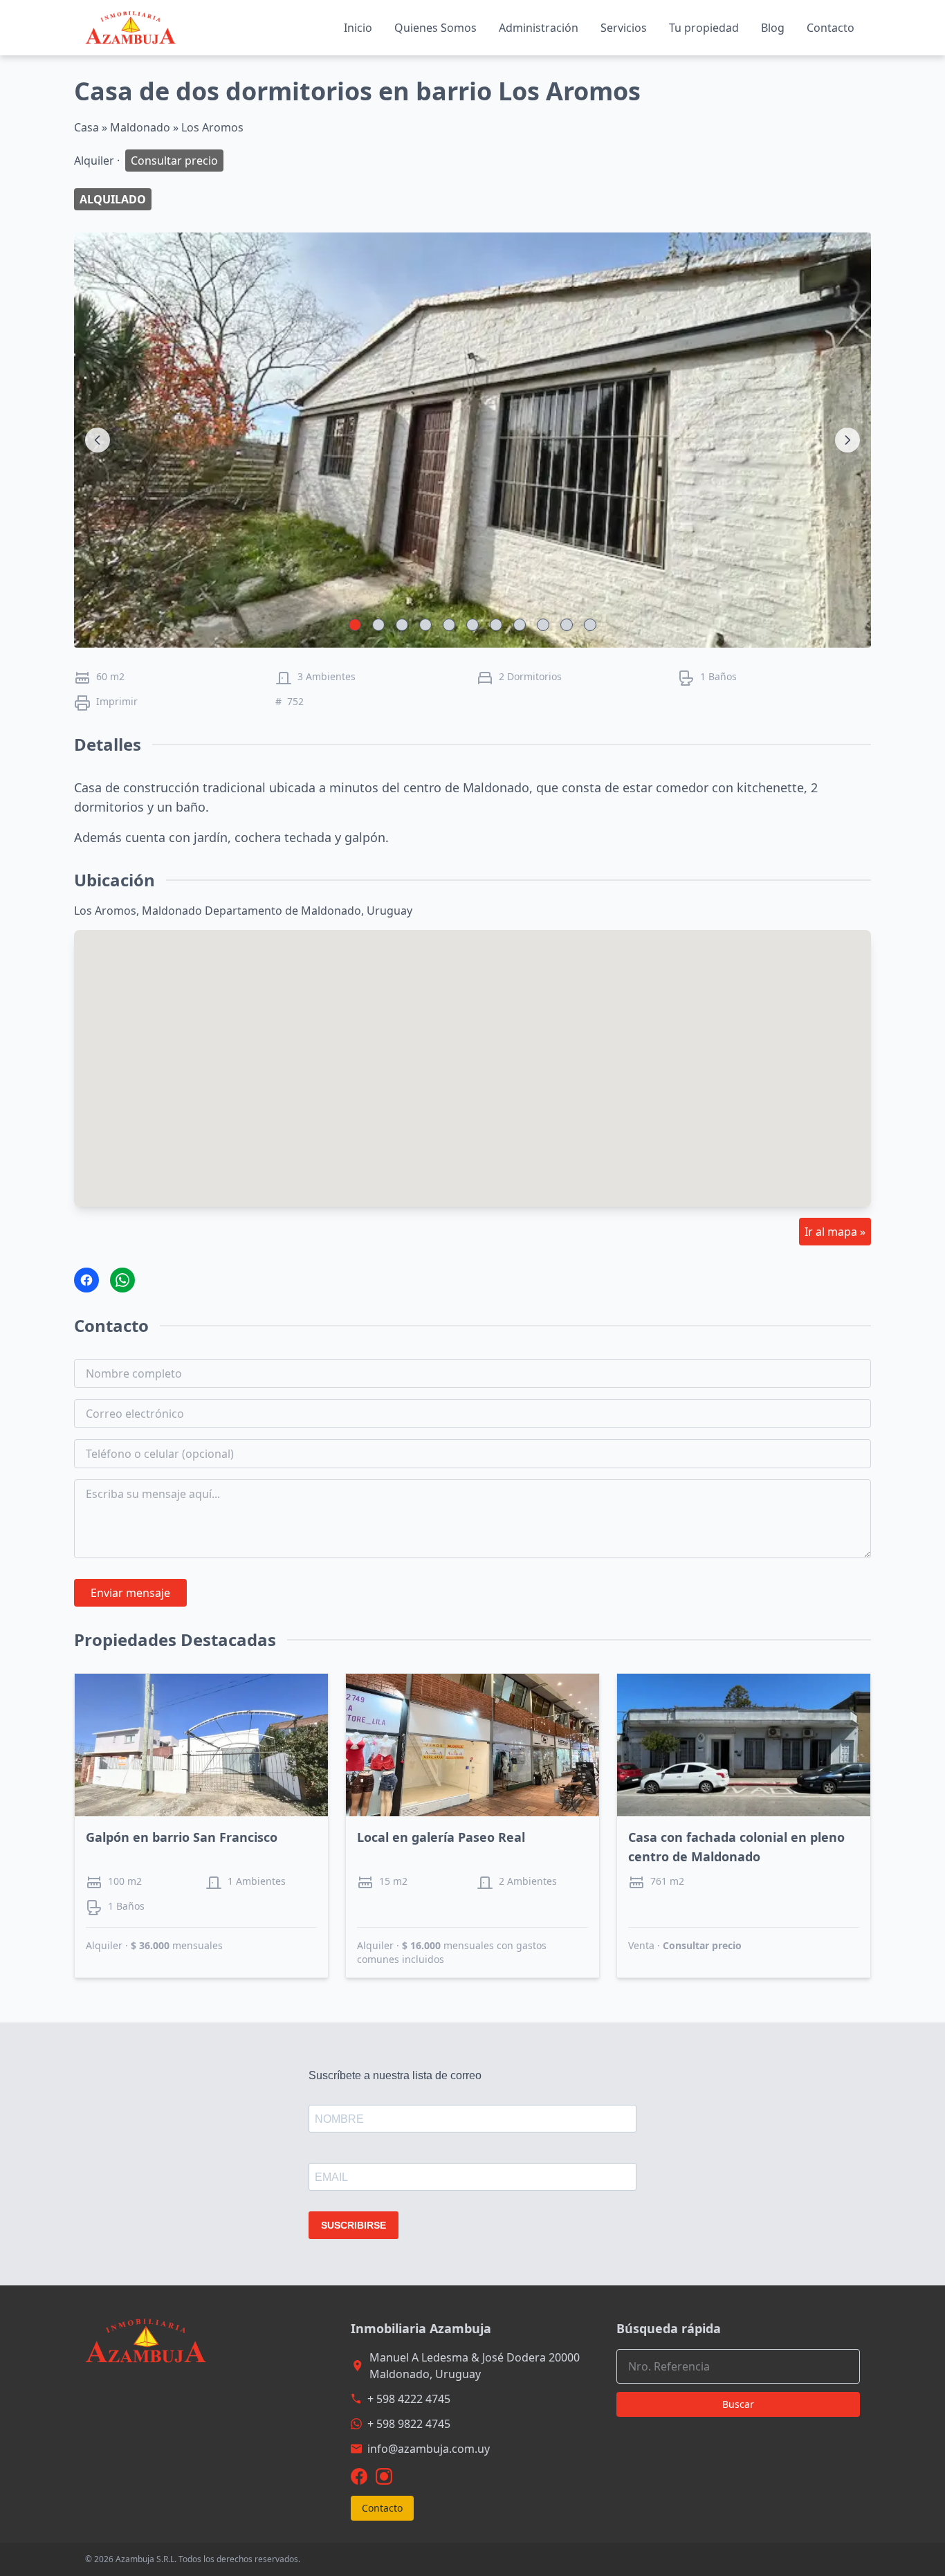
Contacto (831, 28)
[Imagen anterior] (98, 440)
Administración (539, 28)
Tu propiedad (704, 28)
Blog (773, 28)
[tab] (355, 625)
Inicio (358, 28)
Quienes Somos (435, 28)
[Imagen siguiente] (847, 440)
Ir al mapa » (835, 1232)
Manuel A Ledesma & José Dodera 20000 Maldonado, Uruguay (475, 2366)
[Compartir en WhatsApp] (122, 1280)
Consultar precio (702, 1945)
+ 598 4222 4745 (409, 2399)
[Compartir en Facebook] (86, 1280)
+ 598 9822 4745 (409, 2424)
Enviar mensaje (130, 1593)
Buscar (738, 2404)
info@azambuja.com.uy (429, 2449)
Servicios (624, 28)
